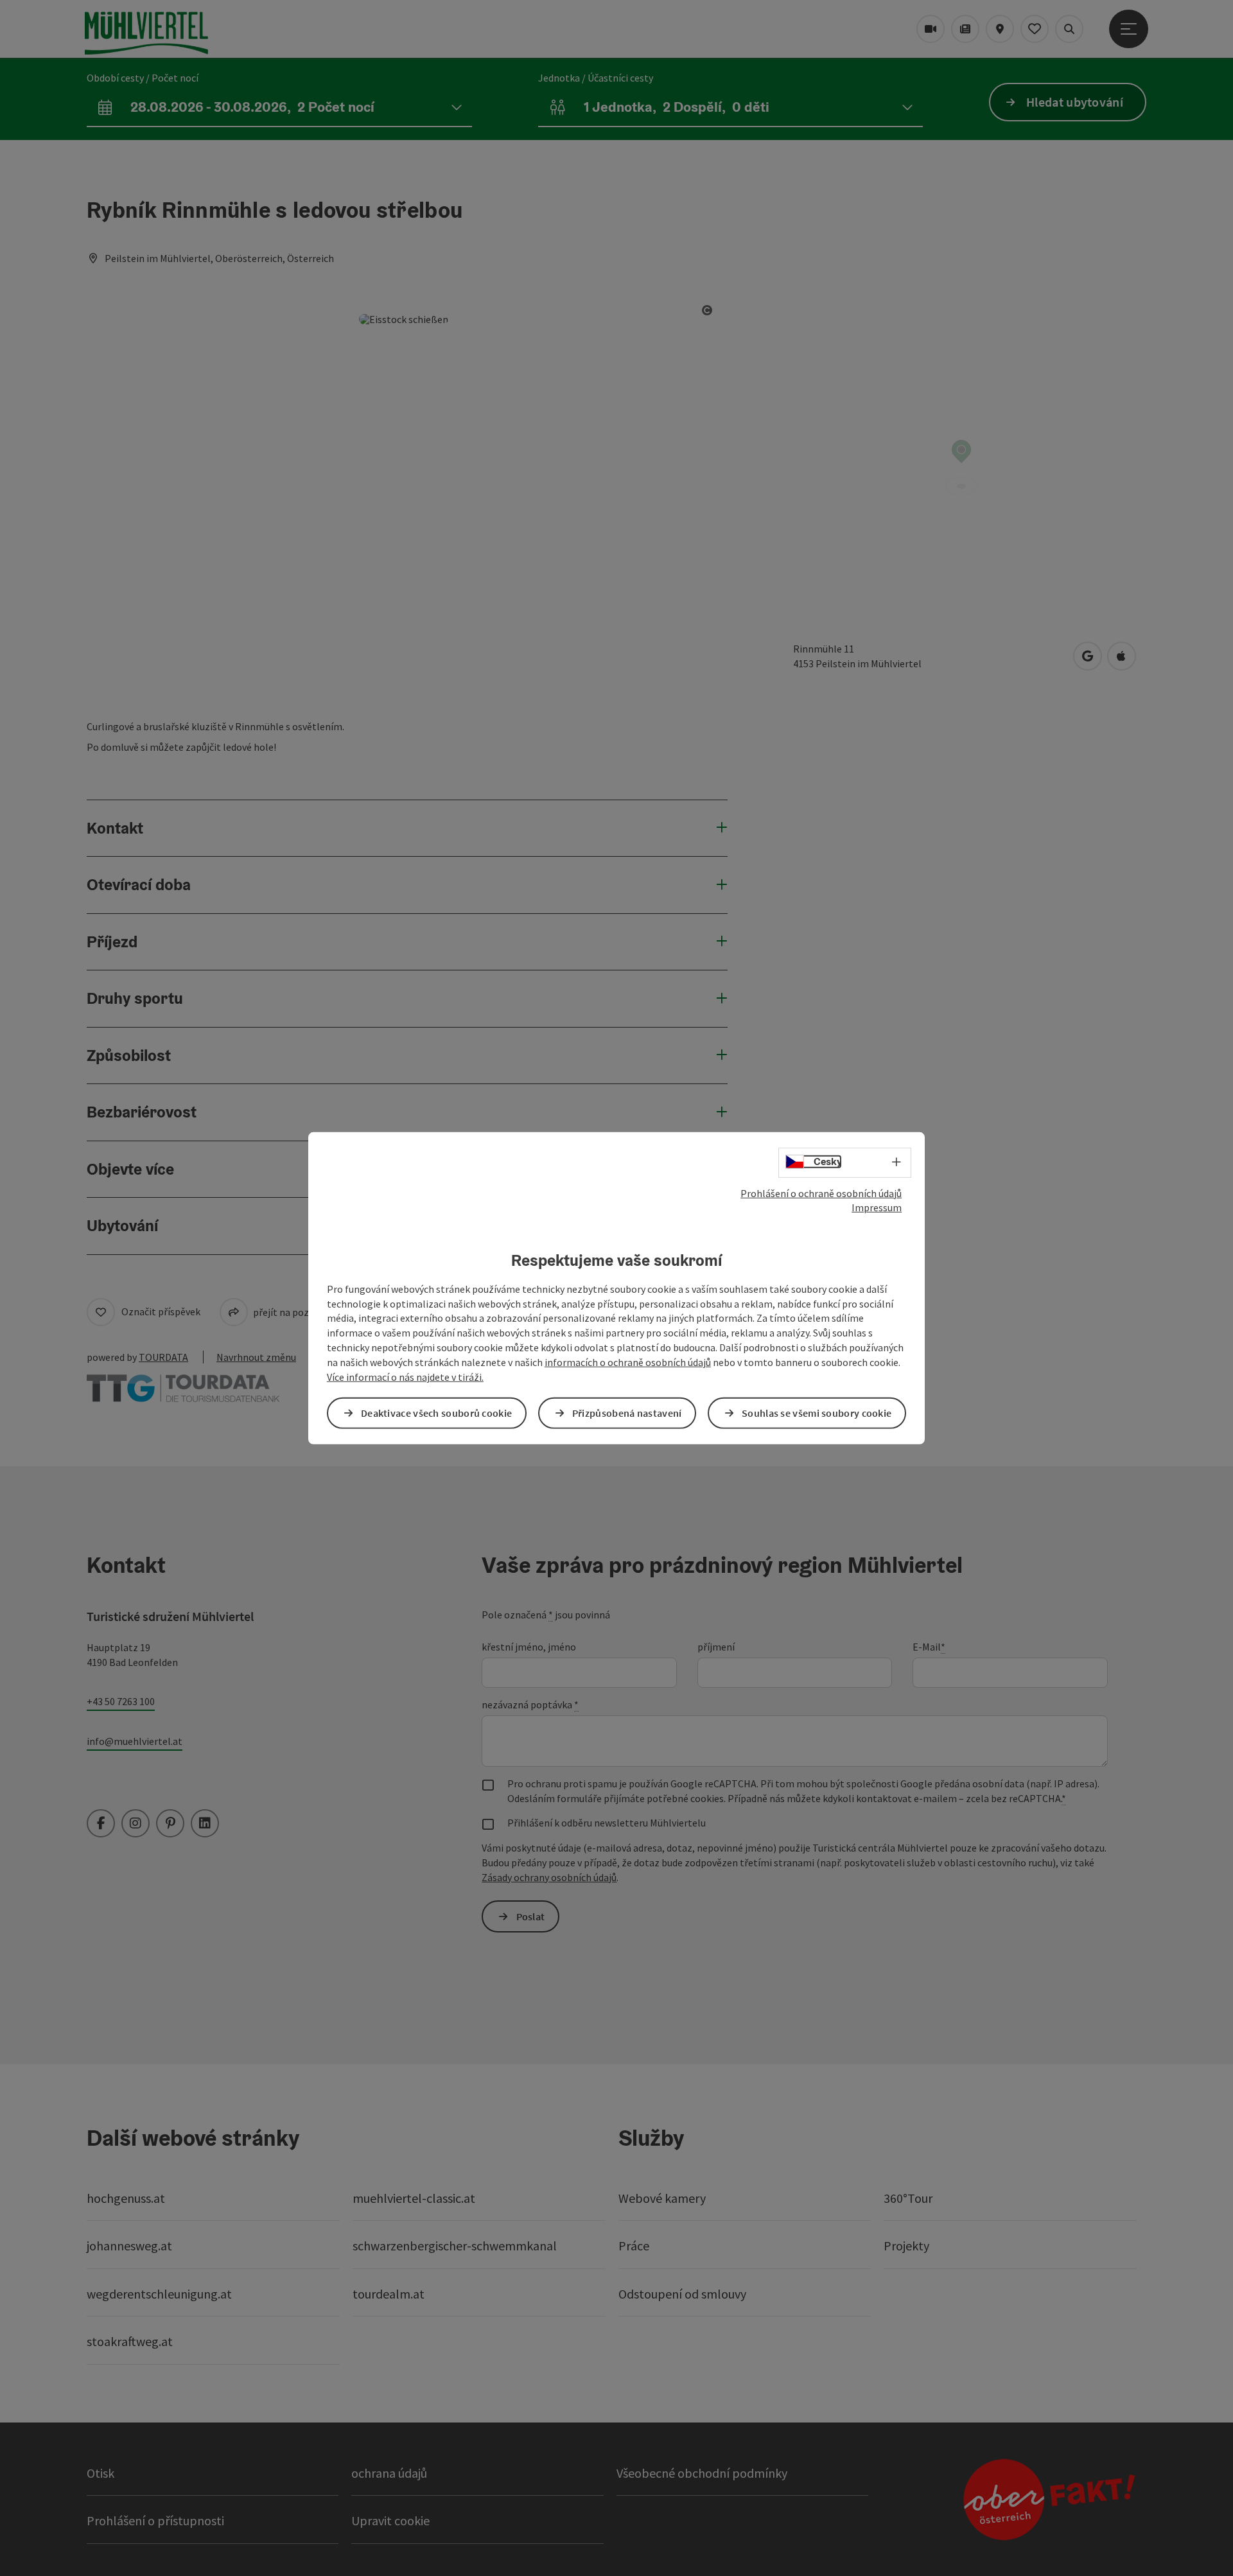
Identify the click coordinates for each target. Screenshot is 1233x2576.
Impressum (877, 1207)
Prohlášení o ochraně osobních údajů (821, 1193)
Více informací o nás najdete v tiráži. (405, 1377)
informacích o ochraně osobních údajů (628, 1362)
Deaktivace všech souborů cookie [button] (436, 1413)
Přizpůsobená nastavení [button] (627, 1413)
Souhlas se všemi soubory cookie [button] (817, 1413)
